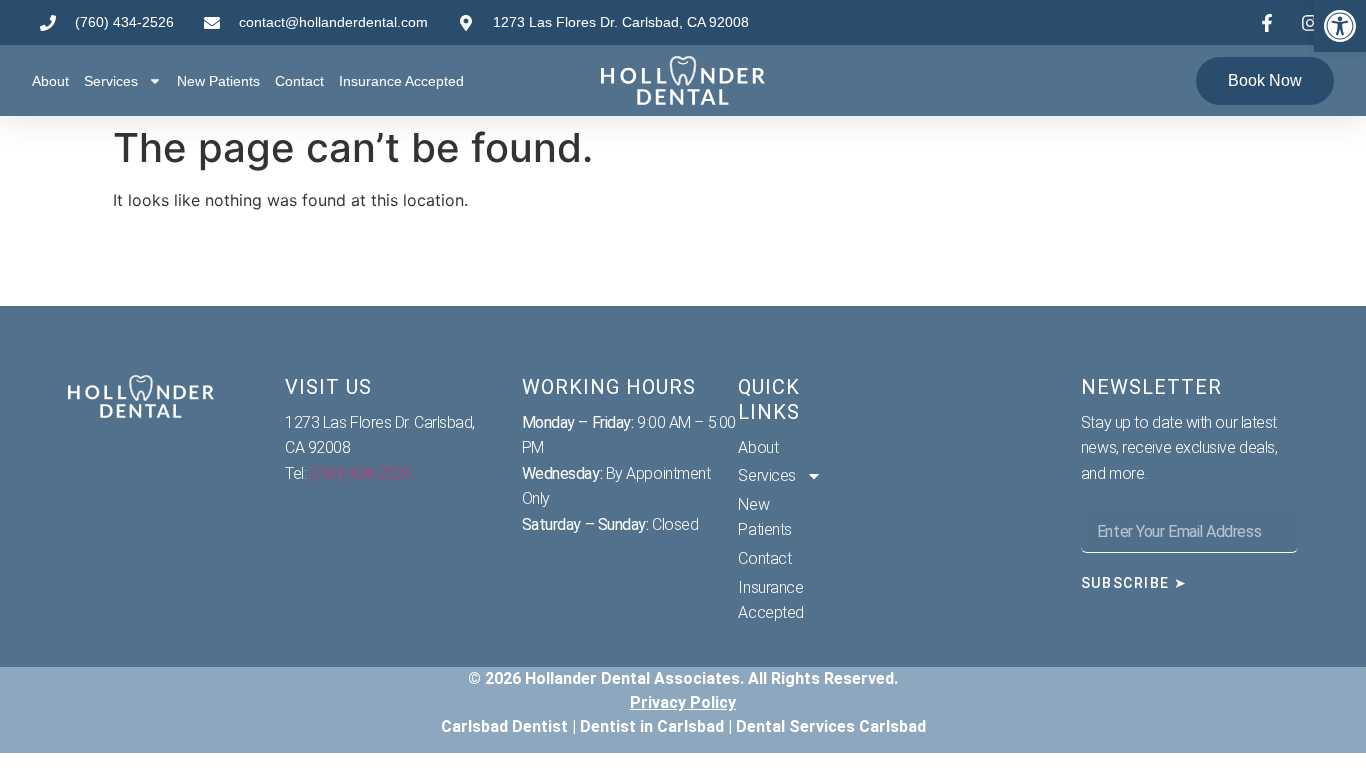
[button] (1340, 26)
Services (111, 81)
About (50, 81)
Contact (299, 81)
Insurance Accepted (401, 81)
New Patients (218, 81)
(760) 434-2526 (361, 473)
